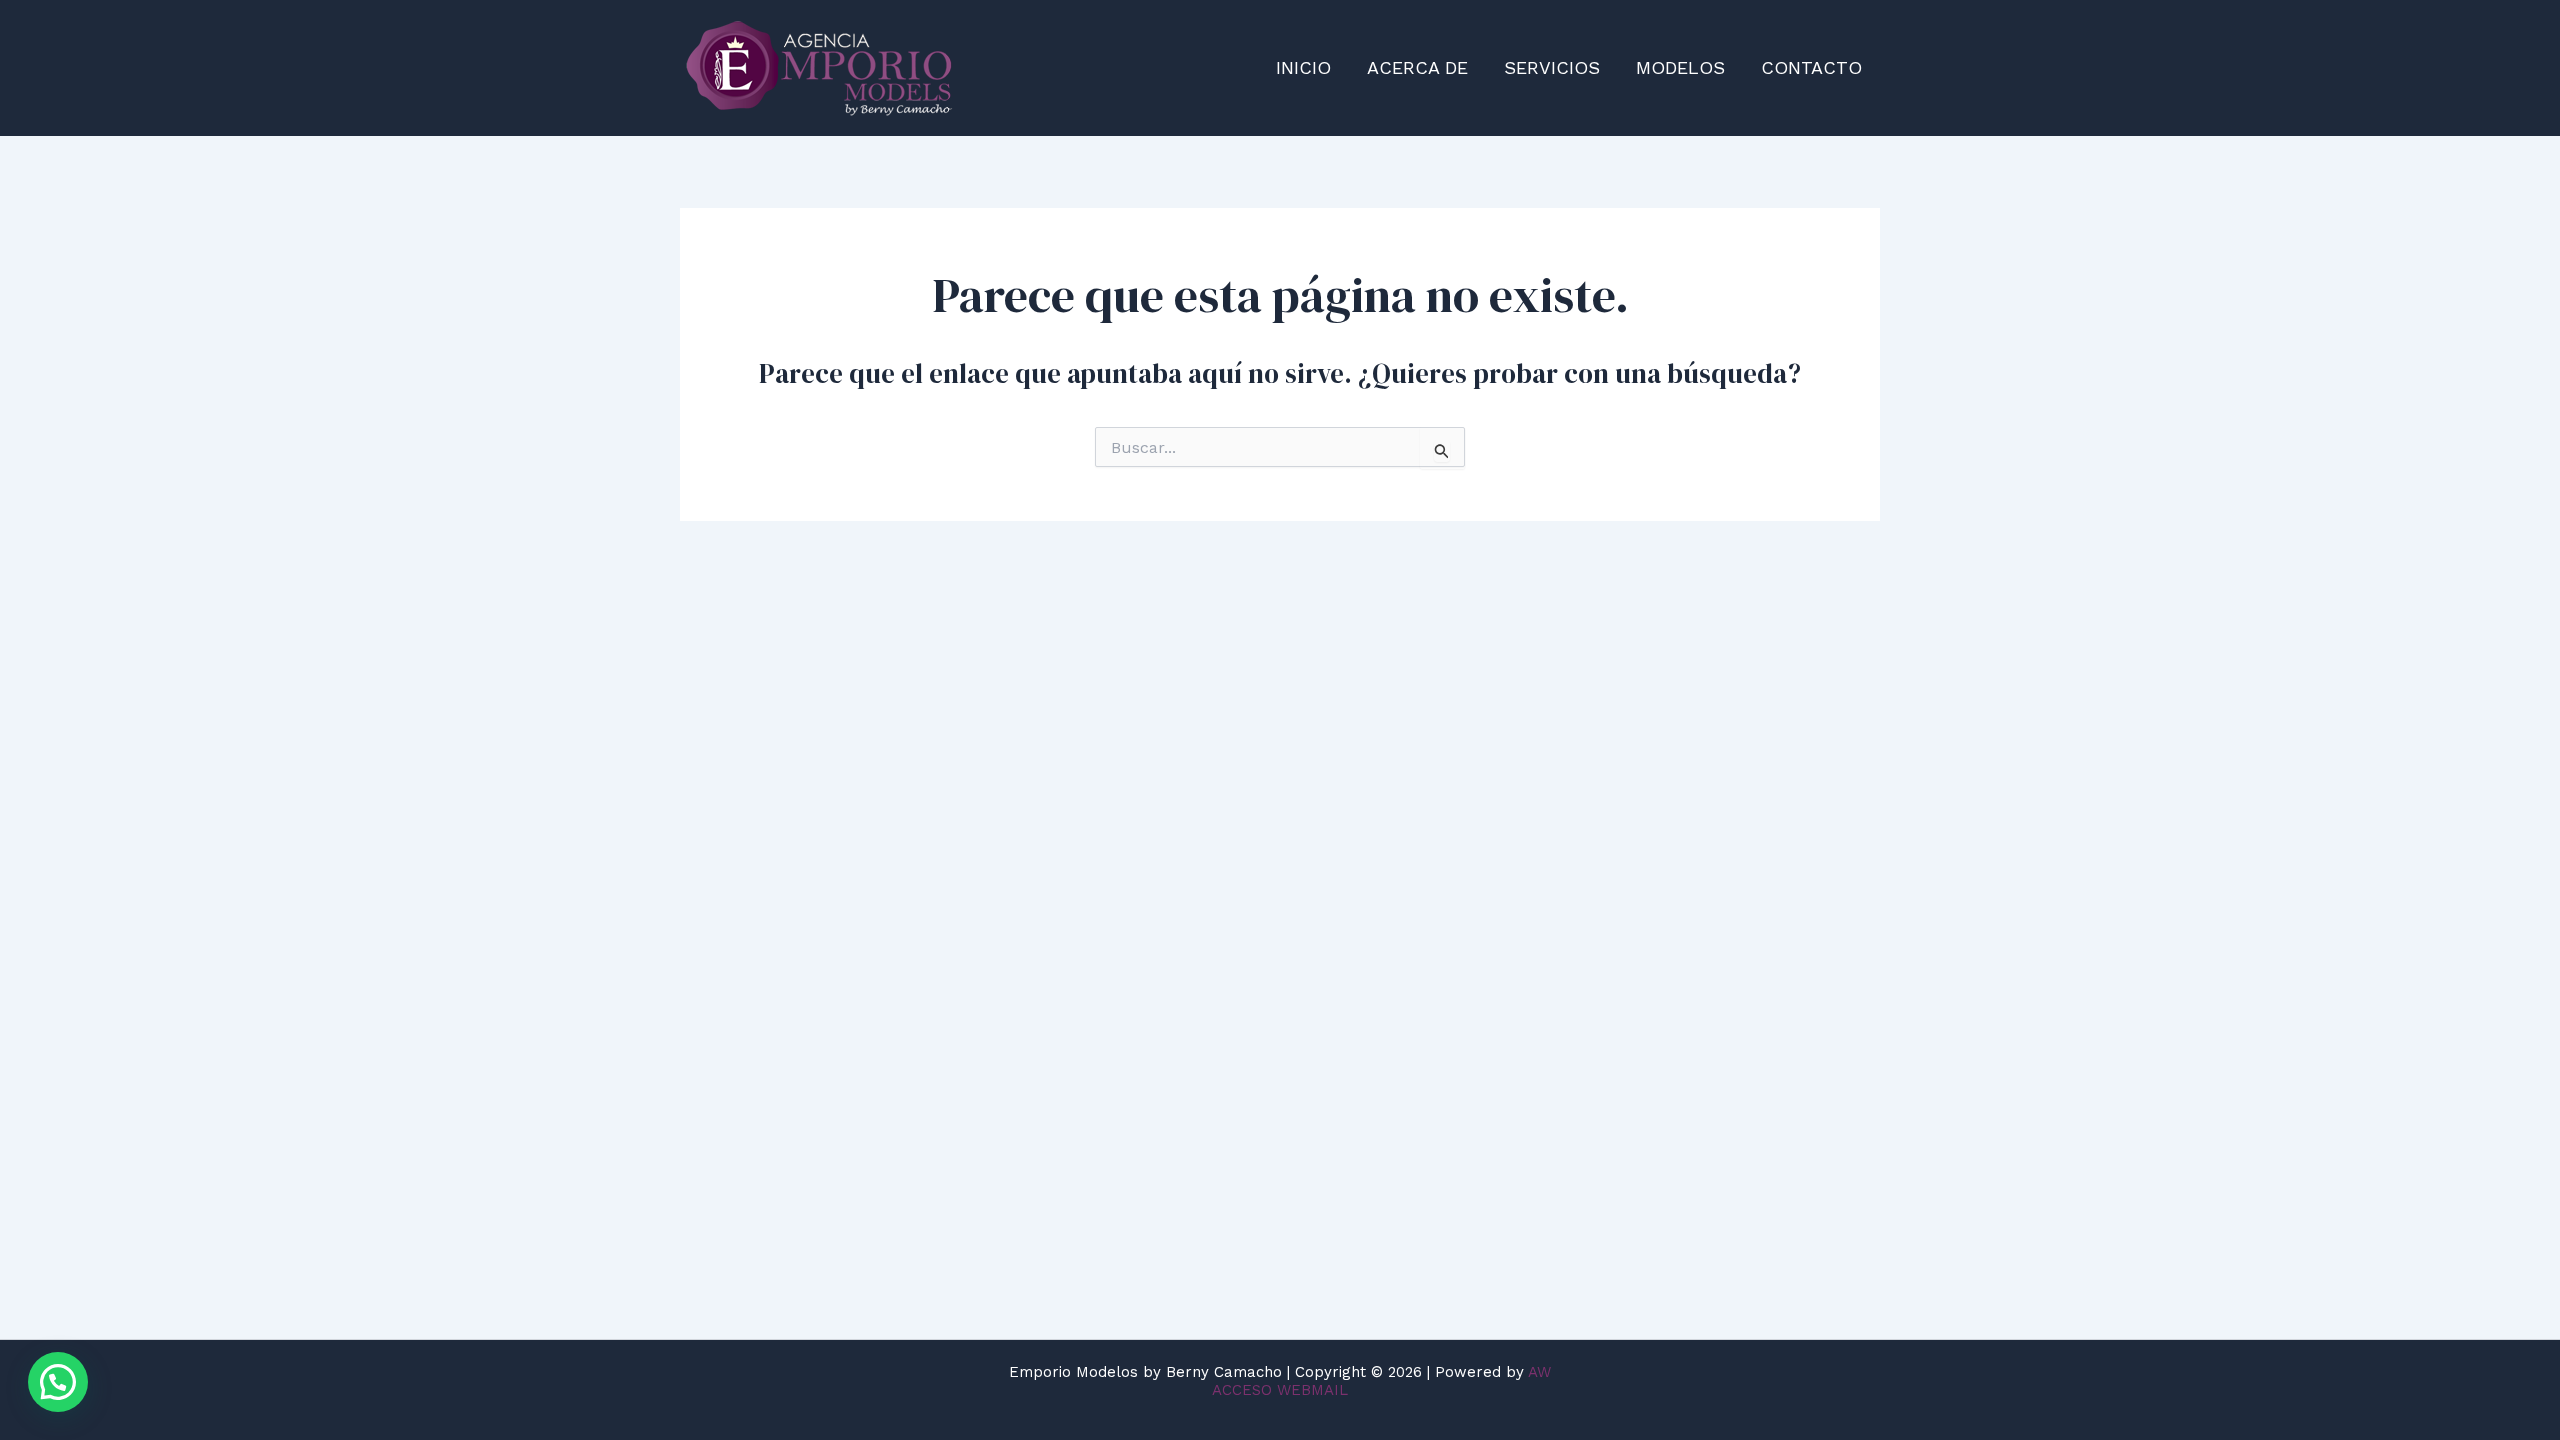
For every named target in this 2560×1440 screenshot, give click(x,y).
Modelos (1680, 67)
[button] (58, 1382)
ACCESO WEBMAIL (1280, 1390)
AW (1539, 1372)
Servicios (1552, 67)
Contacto (1811, 67)
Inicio (1303, 67)
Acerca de (1417, 67)
